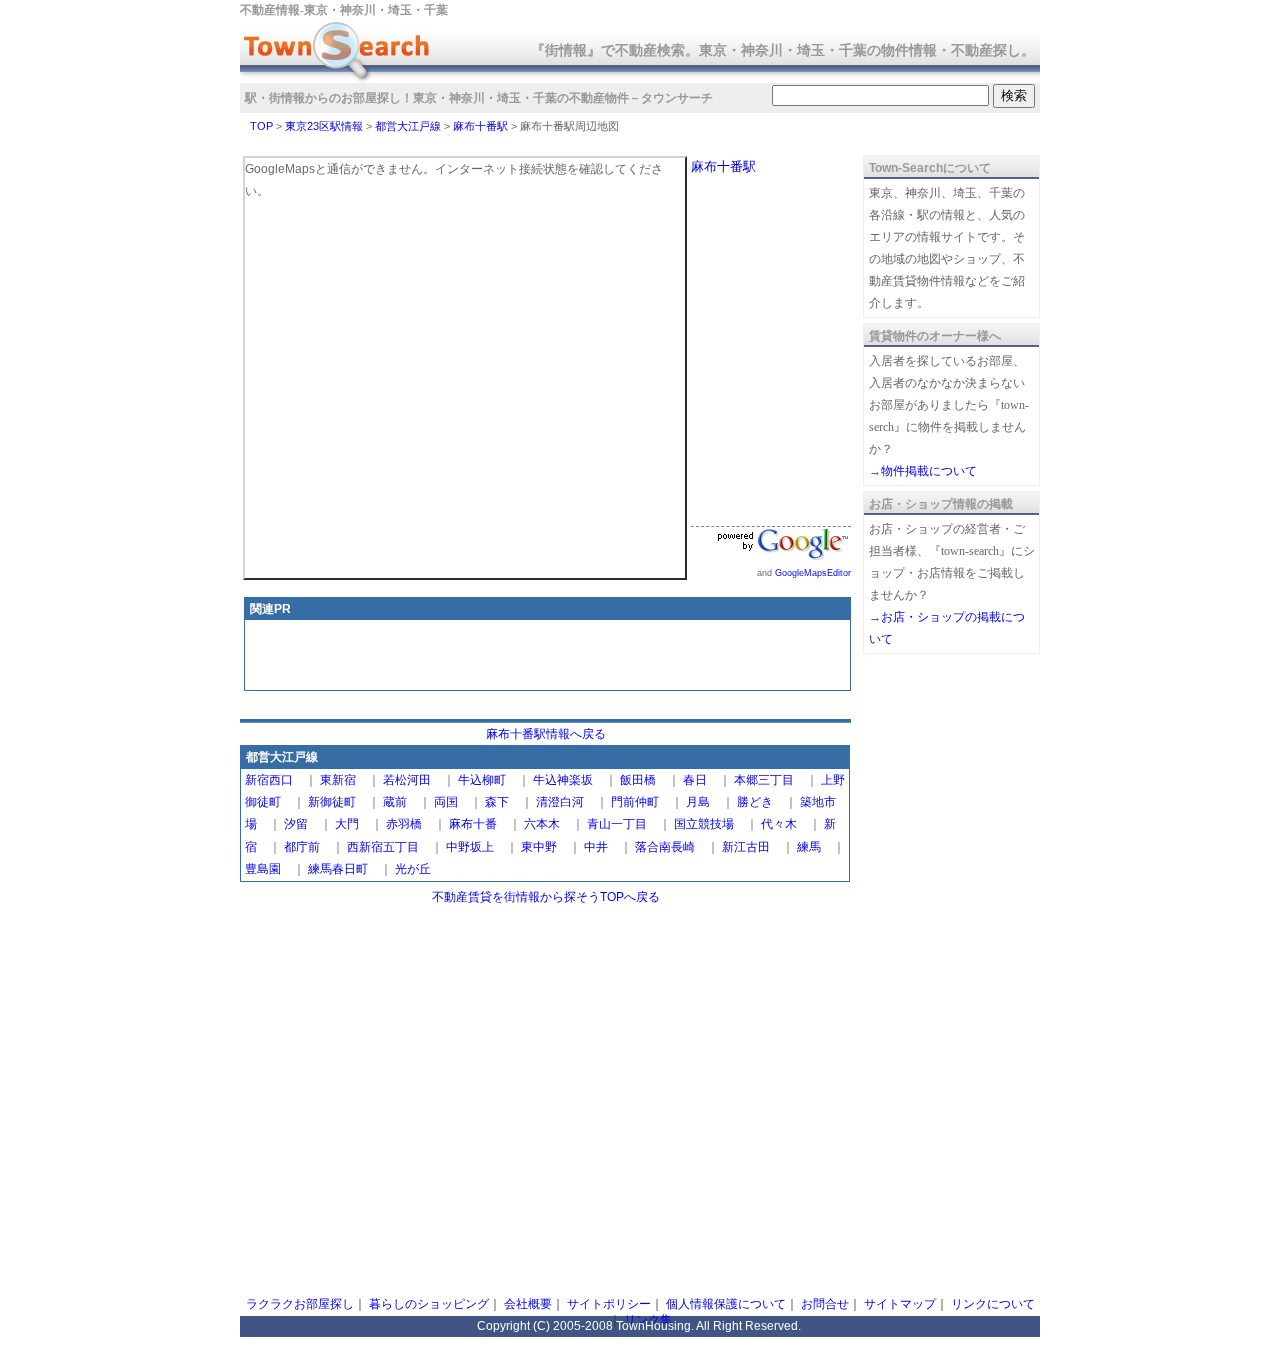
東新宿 (338, 780)
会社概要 (528, 1304)
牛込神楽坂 (563, 780)
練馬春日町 (338, 869)
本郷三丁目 (764, 780)
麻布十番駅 (480, 126)
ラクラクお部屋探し (300, 1304)
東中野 (539, 847)
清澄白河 (560, 802)
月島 (698, 802)
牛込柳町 (482, 780)
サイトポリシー (609, 1304)
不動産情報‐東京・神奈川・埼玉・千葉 (344, 10)
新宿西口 (269, 780)
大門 (347, 824)
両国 (446, 802)
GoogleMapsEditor (813, 573)
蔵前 (395, 802)
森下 (497, 802)
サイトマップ (900, 1304)
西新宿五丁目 (383, 847)
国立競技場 (704, 824)
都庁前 (302, 847)
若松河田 (407, 780)
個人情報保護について (726, 1304)
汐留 (296, 824)
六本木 (542, 824)
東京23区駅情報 (324, 126)
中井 (596, 847)
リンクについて (993, 1304)
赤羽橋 (404, 824)
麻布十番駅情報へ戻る (546, 734)
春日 (695, 780)
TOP (261, 126)
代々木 (779, 824)
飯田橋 (638, 780)
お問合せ (825, 1304)
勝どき (755, 802)
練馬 (809, 847)
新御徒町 (332, 802)
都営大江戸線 (408, 126)
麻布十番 (473, 824)
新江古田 (746, 847)
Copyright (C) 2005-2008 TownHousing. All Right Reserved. (639, 1326)
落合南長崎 (665, 847)
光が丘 (413, 869)
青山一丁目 (617, 824)
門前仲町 (635, 802)
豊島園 (263, 869)
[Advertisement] (548, 657)
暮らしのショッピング (429, 1304)
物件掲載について (929, 471)
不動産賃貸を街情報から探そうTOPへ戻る (546, 897)
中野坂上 (470, 847)
